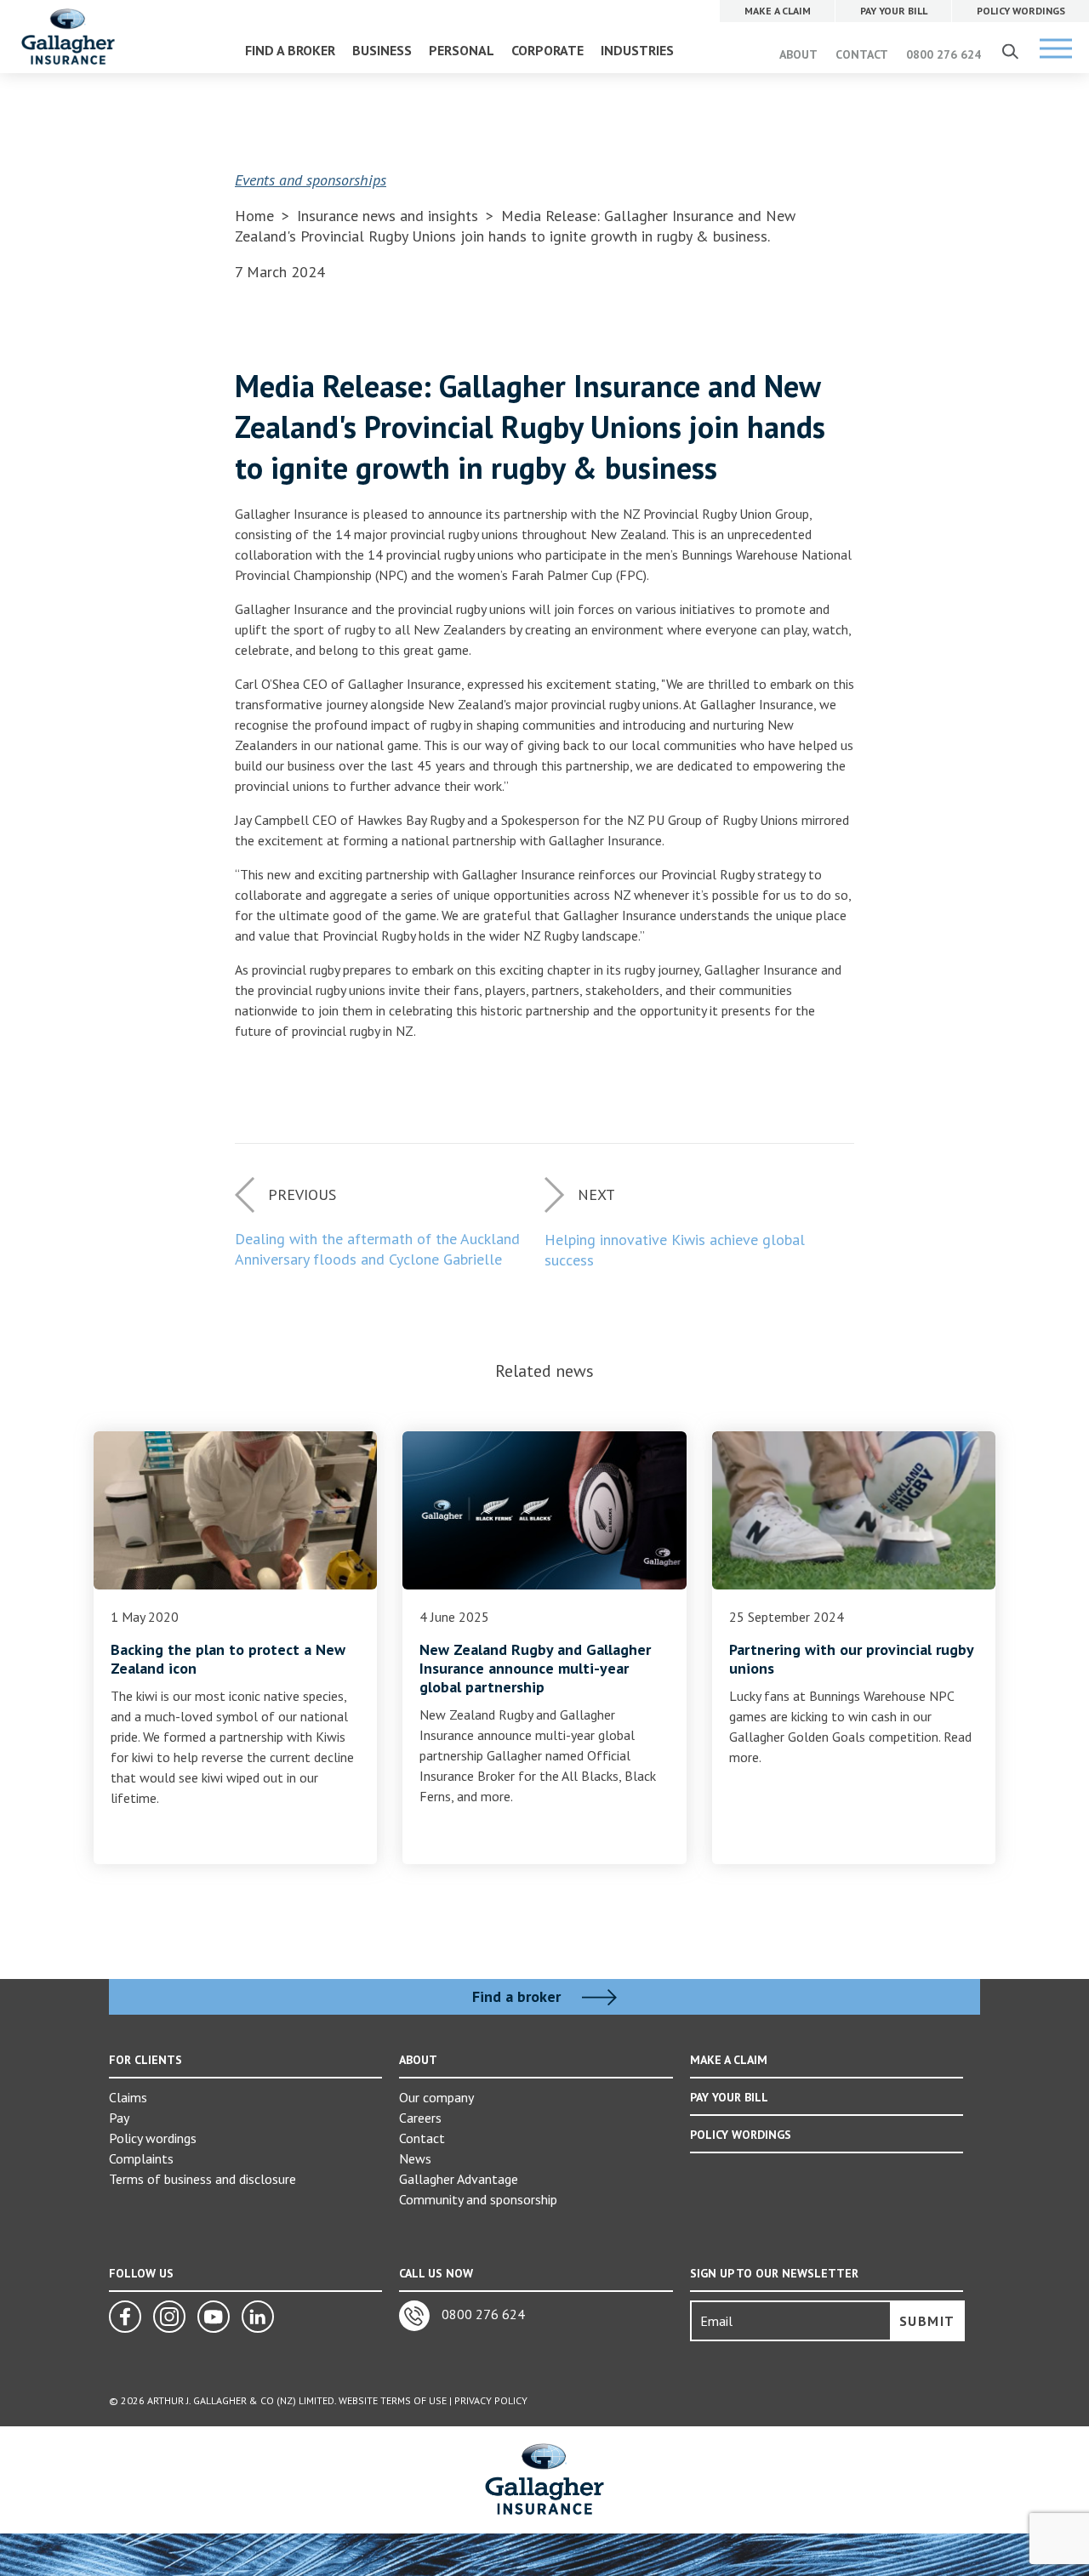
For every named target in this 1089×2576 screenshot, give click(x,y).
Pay (119, 2118)
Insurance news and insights (390, 216)
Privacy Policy (491, 2400)
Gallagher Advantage (459, 2179)
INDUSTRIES (637, 50)
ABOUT (798, 54)
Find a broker (519, 1997)
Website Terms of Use (393, 2400)
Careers (420, 2118)
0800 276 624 (944, 54)
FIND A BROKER (290, 50)
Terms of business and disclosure (202, 2179)
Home (254, 216)
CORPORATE (547, 50)
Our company (436, 2097)
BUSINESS (382, 50)
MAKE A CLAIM (729, 2060)
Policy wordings (153, 2138)
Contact (422, 2138)
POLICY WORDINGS (741, 2135)
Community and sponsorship (478, 2199)
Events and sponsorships (311, 180)
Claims (128, 2097)
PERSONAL (462, 50)
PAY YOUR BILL (729, 2097)
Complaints (141, 2158)
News (415, 2158)
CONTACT (862, 54)
